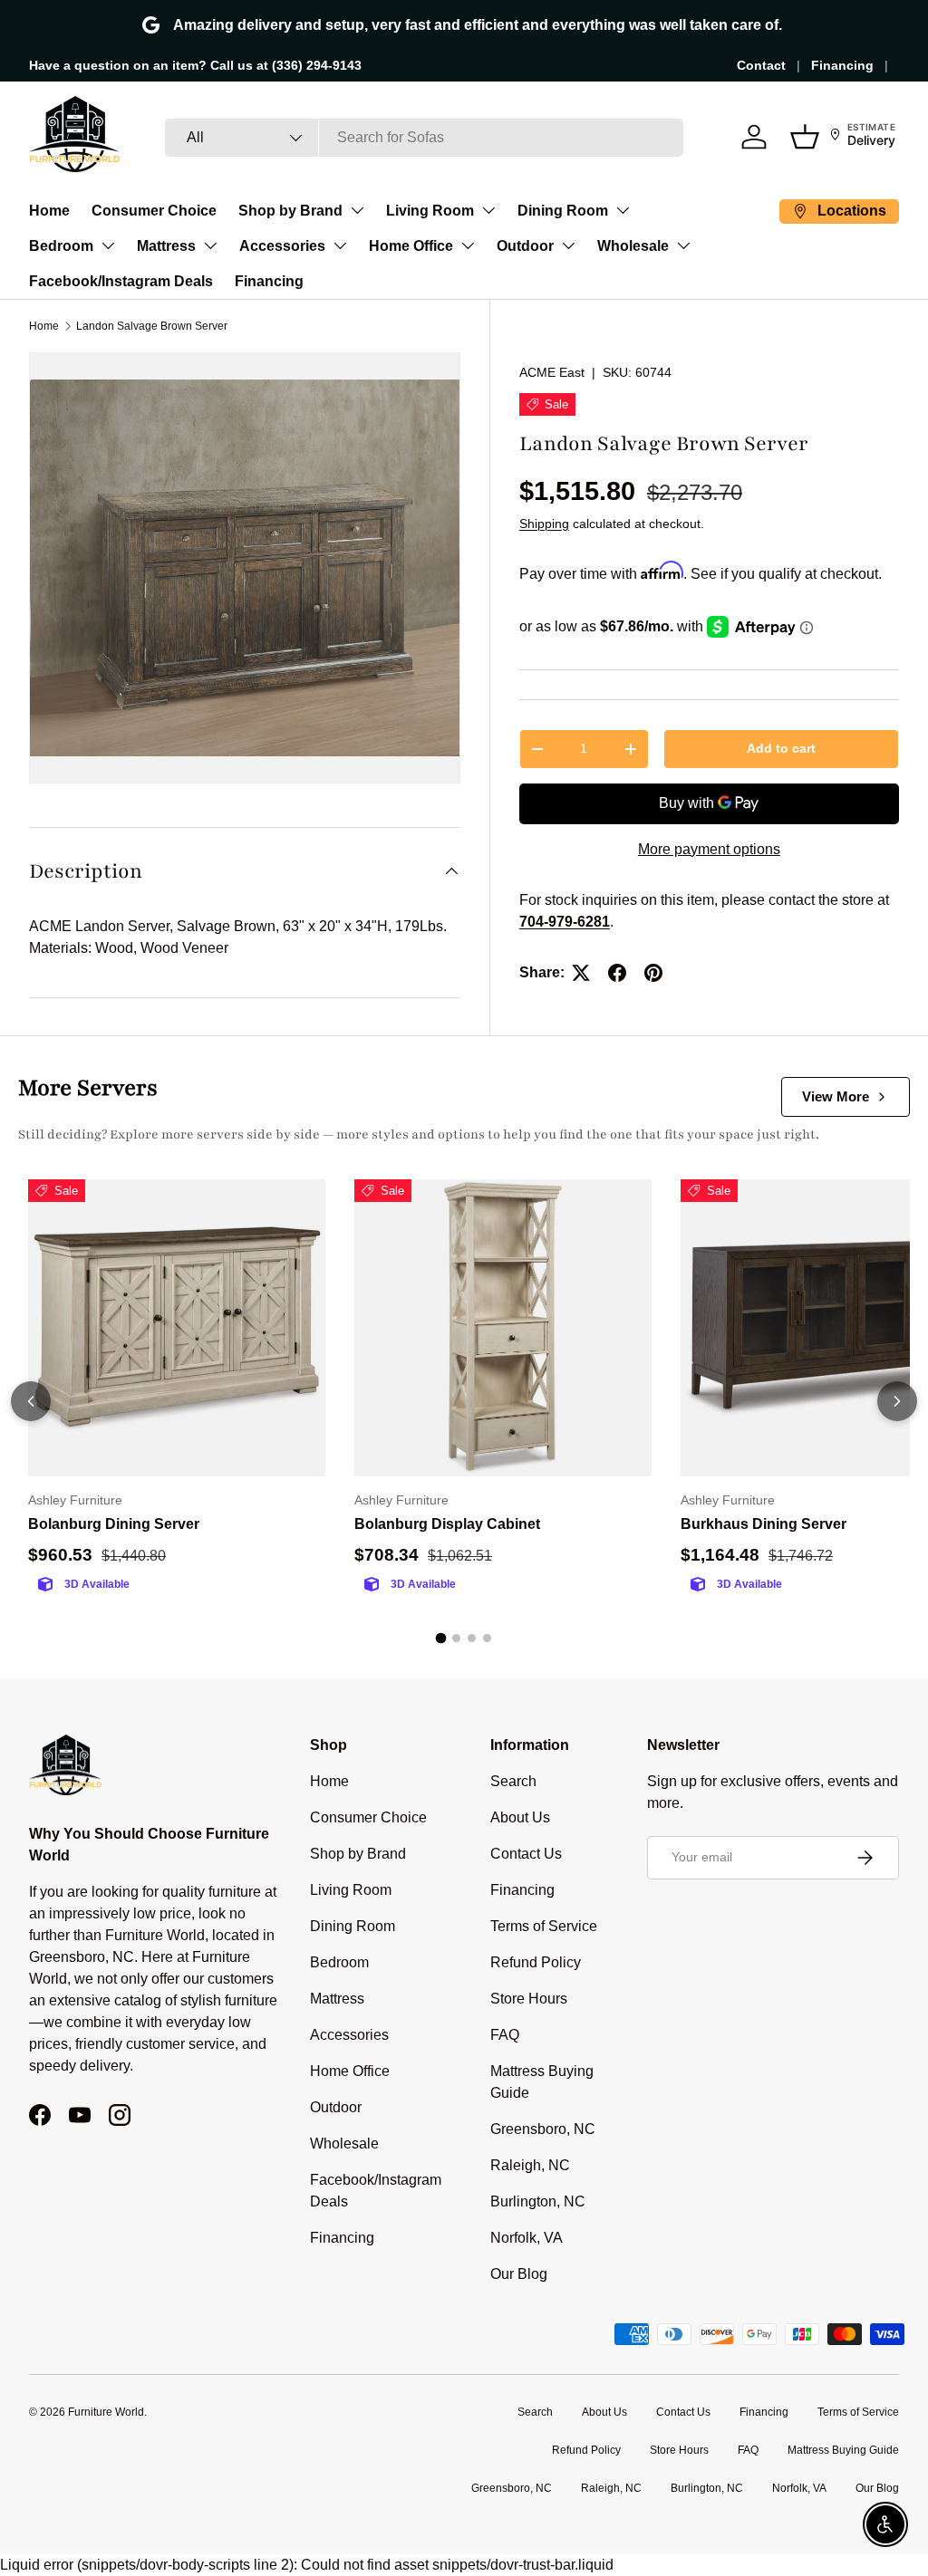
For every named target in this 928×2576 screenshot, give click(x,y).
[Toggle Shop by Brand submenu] (357, 210)
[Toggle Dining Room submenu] (623, 210)
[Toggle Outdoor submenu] (568, 245)
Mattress (166, 246)
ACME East (552, 372)
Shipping (544, 524)
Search (513, 1781)
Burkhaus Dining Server (764, 1524)
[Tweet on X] (581, 973)
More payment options (709, 849)
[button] (805, 137)
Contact (761, 65)
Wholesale (633, 246)
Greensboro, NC (543, 2129)
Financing (842, 65)
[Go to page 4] (487, 1638)
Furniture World (106, 2412)
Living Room (430, 211)
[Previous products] (31, 1401)
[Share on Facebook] (617, 973)
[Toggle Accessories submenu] (340, 245)
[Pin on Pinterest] (653, 973)
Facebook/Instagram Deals (121, 281)
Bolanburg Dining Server (114, 1524)
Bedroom (61, 246)
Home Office (411, 246)
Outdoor (525, 246)
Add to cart (781, 748)
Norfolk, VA (527, 2238)
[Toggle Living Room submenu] (488, 210)
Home (49, 211)
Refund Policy (536, 1962)
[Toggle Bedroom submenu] (108, 245)
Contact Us (526, 1854)
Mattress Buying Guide (843, 2450)
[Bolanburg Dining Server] (177, 1328)
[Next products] (897, 1401)
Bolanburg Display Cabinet (447, 1524)
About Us (520, 1817)
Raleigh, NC (530, 2165)
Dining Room (563, 211)
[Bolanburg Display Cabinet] (503, 1328)
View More (836, 1096)
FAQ (505, 2035)
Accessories (282, 246)
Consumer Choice (154, 211)
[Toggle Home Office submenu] (468, 245)
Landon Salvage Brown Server (152, 326)
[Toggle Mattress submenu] (210, 245)
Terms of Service (544, 1926)
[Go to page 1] (441, 1639)
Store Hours (529, 1999)
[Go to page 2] (456, 1638)
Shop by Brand (290, 211)
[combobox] (424, 138)
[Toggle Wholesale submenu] (683, 245)
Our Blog (519, 2274)
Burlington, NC (538, 2201)
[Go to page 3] (472, 1638)
